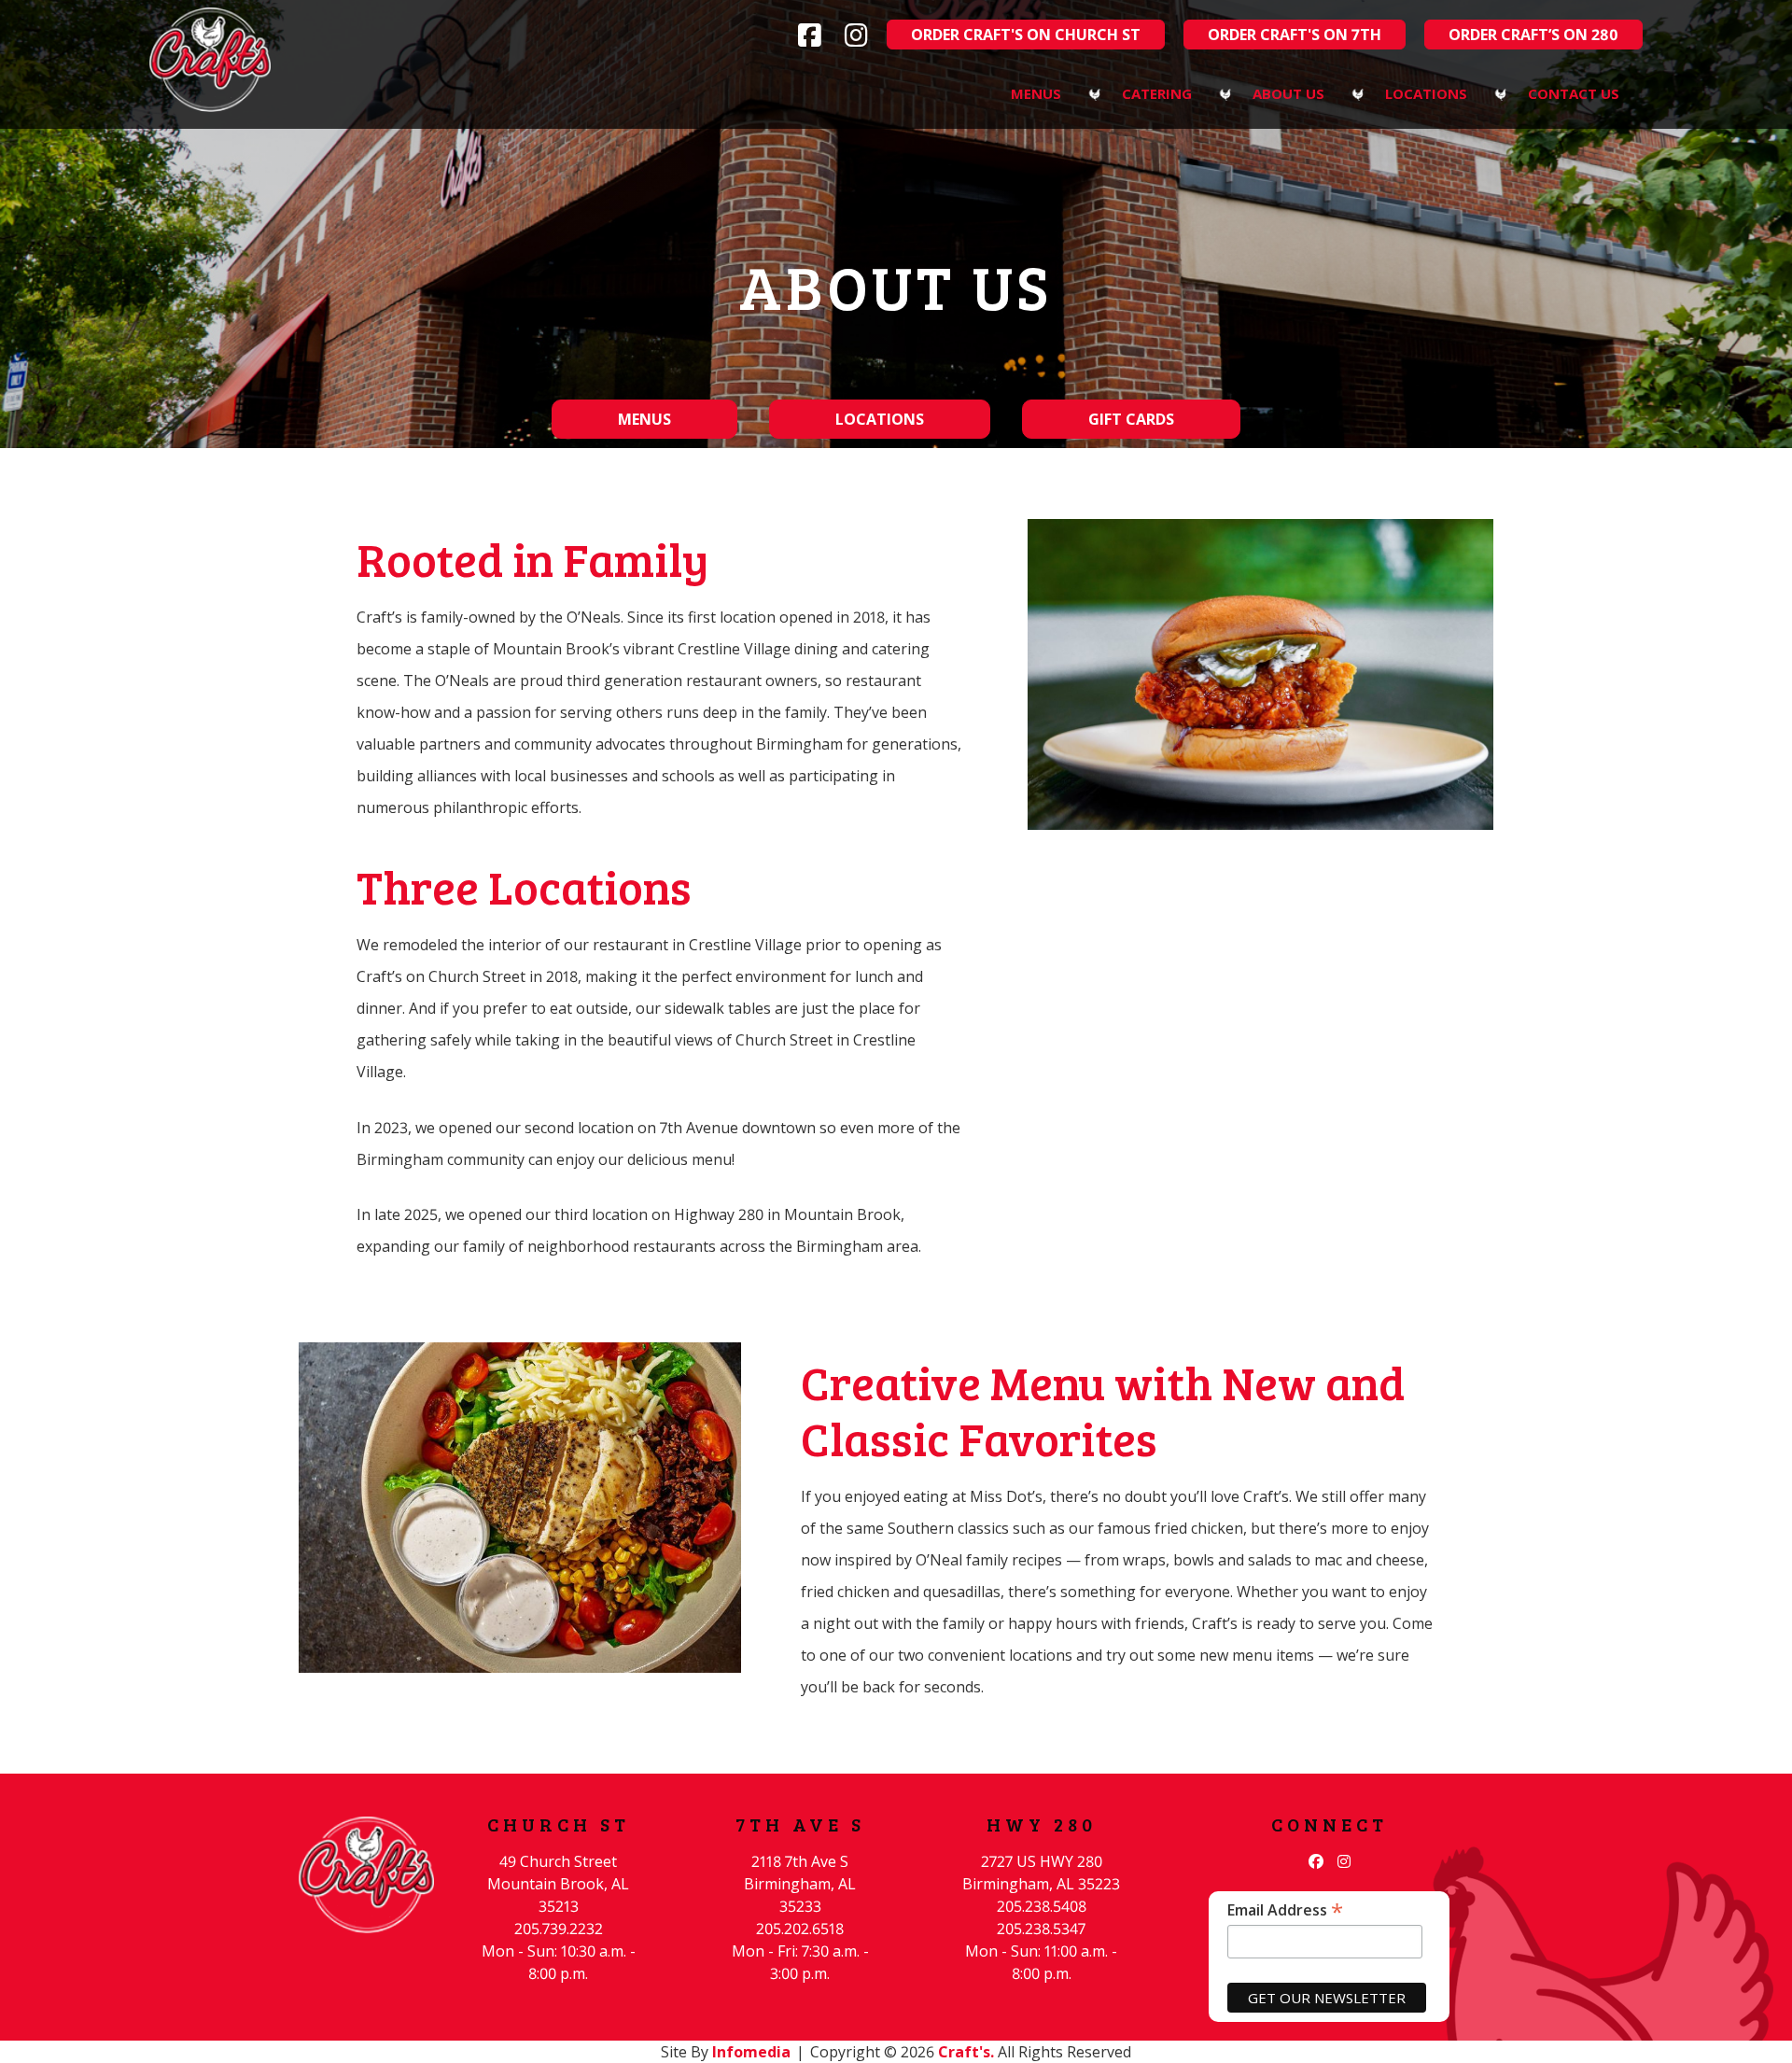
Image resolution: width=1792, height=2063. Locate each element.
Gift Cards (1131, 419)
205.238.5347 (1041, 1929)
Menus (1036, 93)
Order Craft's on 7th (1295, 35)
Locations (1426, 93)
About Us (1288, 93)
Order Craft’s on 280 (1533, 35)
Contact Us (1574, 93)
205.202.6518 (800, 1929)
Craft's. (966, 2052)
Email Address (1285, 1909)
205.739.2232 (559, 1929)
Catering (1157, 93)
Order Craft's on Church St (1026, 35)
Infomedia (751, 2052)
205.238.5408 (1042, 1906)
